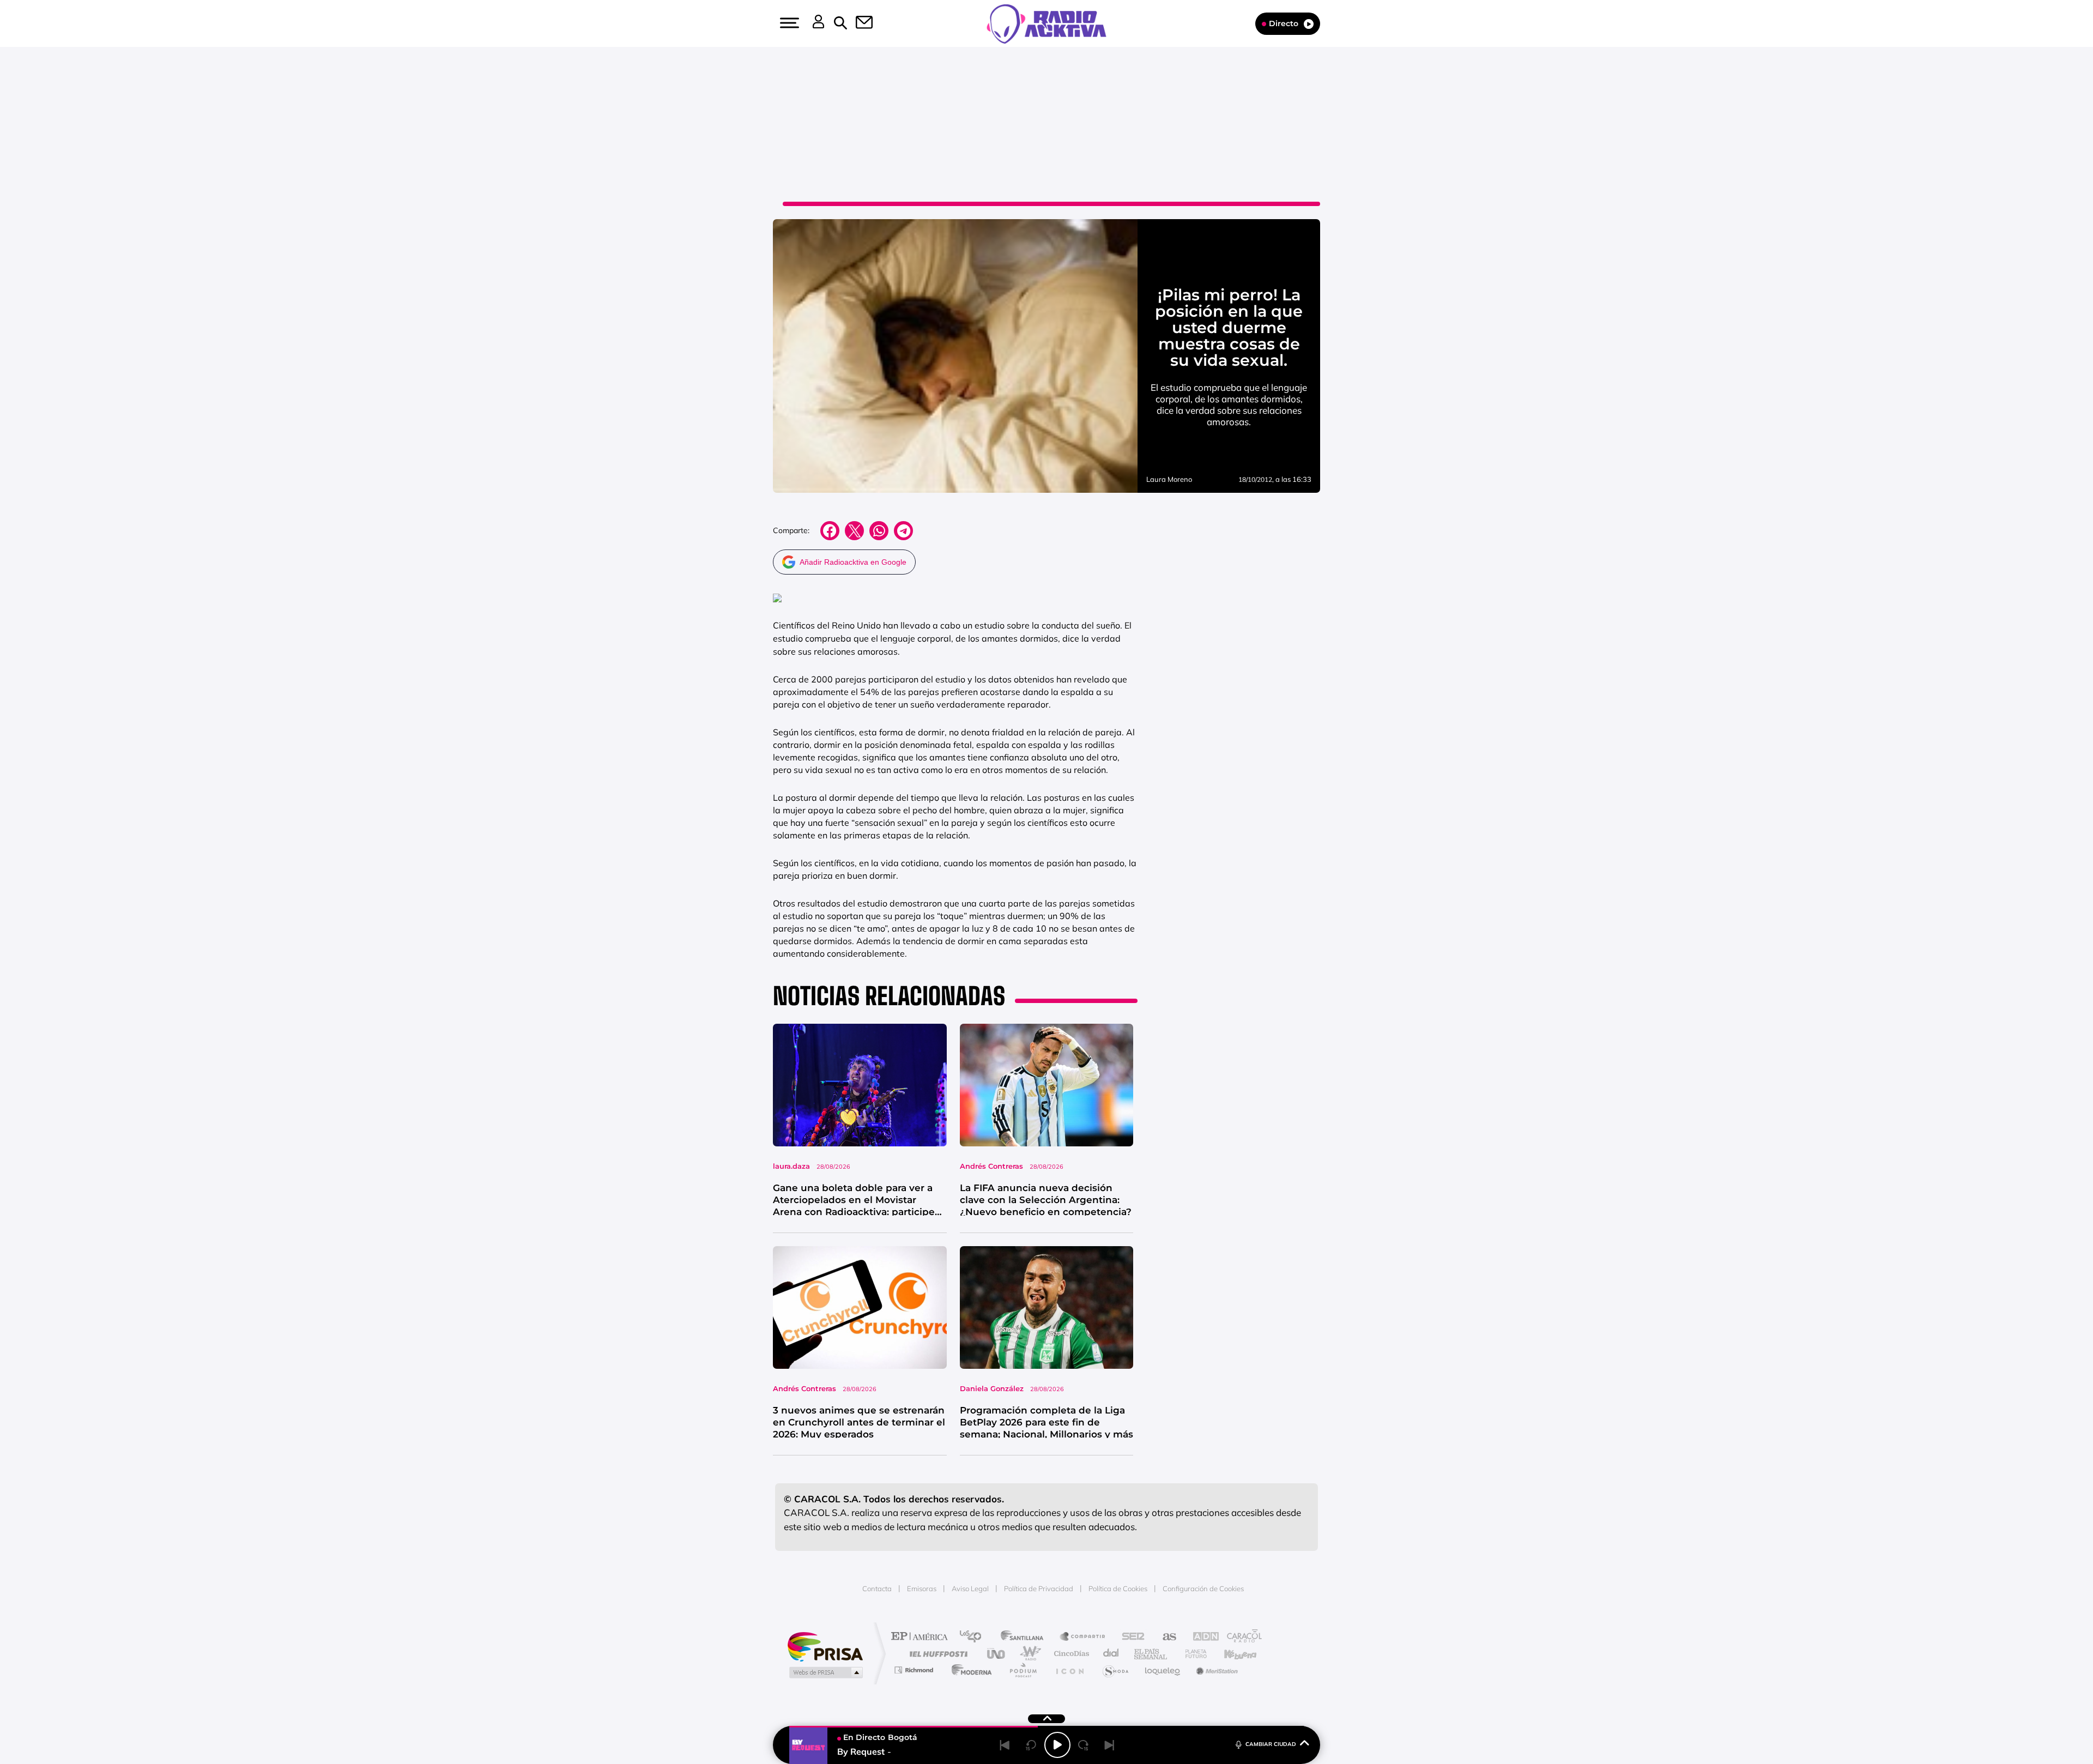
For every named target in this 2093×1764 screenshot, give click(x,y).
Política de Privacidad (1039, 1588)
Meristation (1215, 1670)
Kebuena (1231, 1654)
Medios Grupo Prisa (825, 1672)
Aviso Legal (970, 1588)
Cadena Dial (1111, 1654)
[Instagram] (31, 110)
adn (1200, 1637)
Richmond (915, 1670)
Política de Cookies (1118, 1588)
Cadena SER (1130, 1637)
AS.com (1165, 1637)
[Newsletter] (858, 23)
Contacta (877, 1588)
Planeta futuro (1191, 1654)
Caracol (1241, 1637)
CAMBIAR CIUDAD (1271, 1744)
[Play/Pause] (1057, 1745)
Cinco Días (1070, 1654)
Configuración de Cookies (1203, 1588)
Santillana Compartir (1083, 1637)
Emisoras (922, 1588)
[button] (788, 23)
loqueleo (1163, 1670)
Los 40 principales (974, 1637)
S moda (1115, 1670)
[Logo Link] (1046, 23)
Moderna (969, 1670)
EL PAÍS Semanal (1151, 1654)
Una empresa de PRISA (825, 1646)
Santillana (1025, 1637)
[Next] (1110, 1745)
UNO (997, 1654)
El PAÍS (922, 1637)
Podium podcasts (1023, 1670)
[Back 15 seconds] (1031, 1745)
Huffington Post (936, 1654)
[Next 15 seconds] (1084, 1745)
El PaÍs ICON (1069, 1670)
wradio (1028, 1654)
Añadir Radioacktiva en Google (853, 562)
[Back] (1005, 1745)
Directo (1284, 23)
